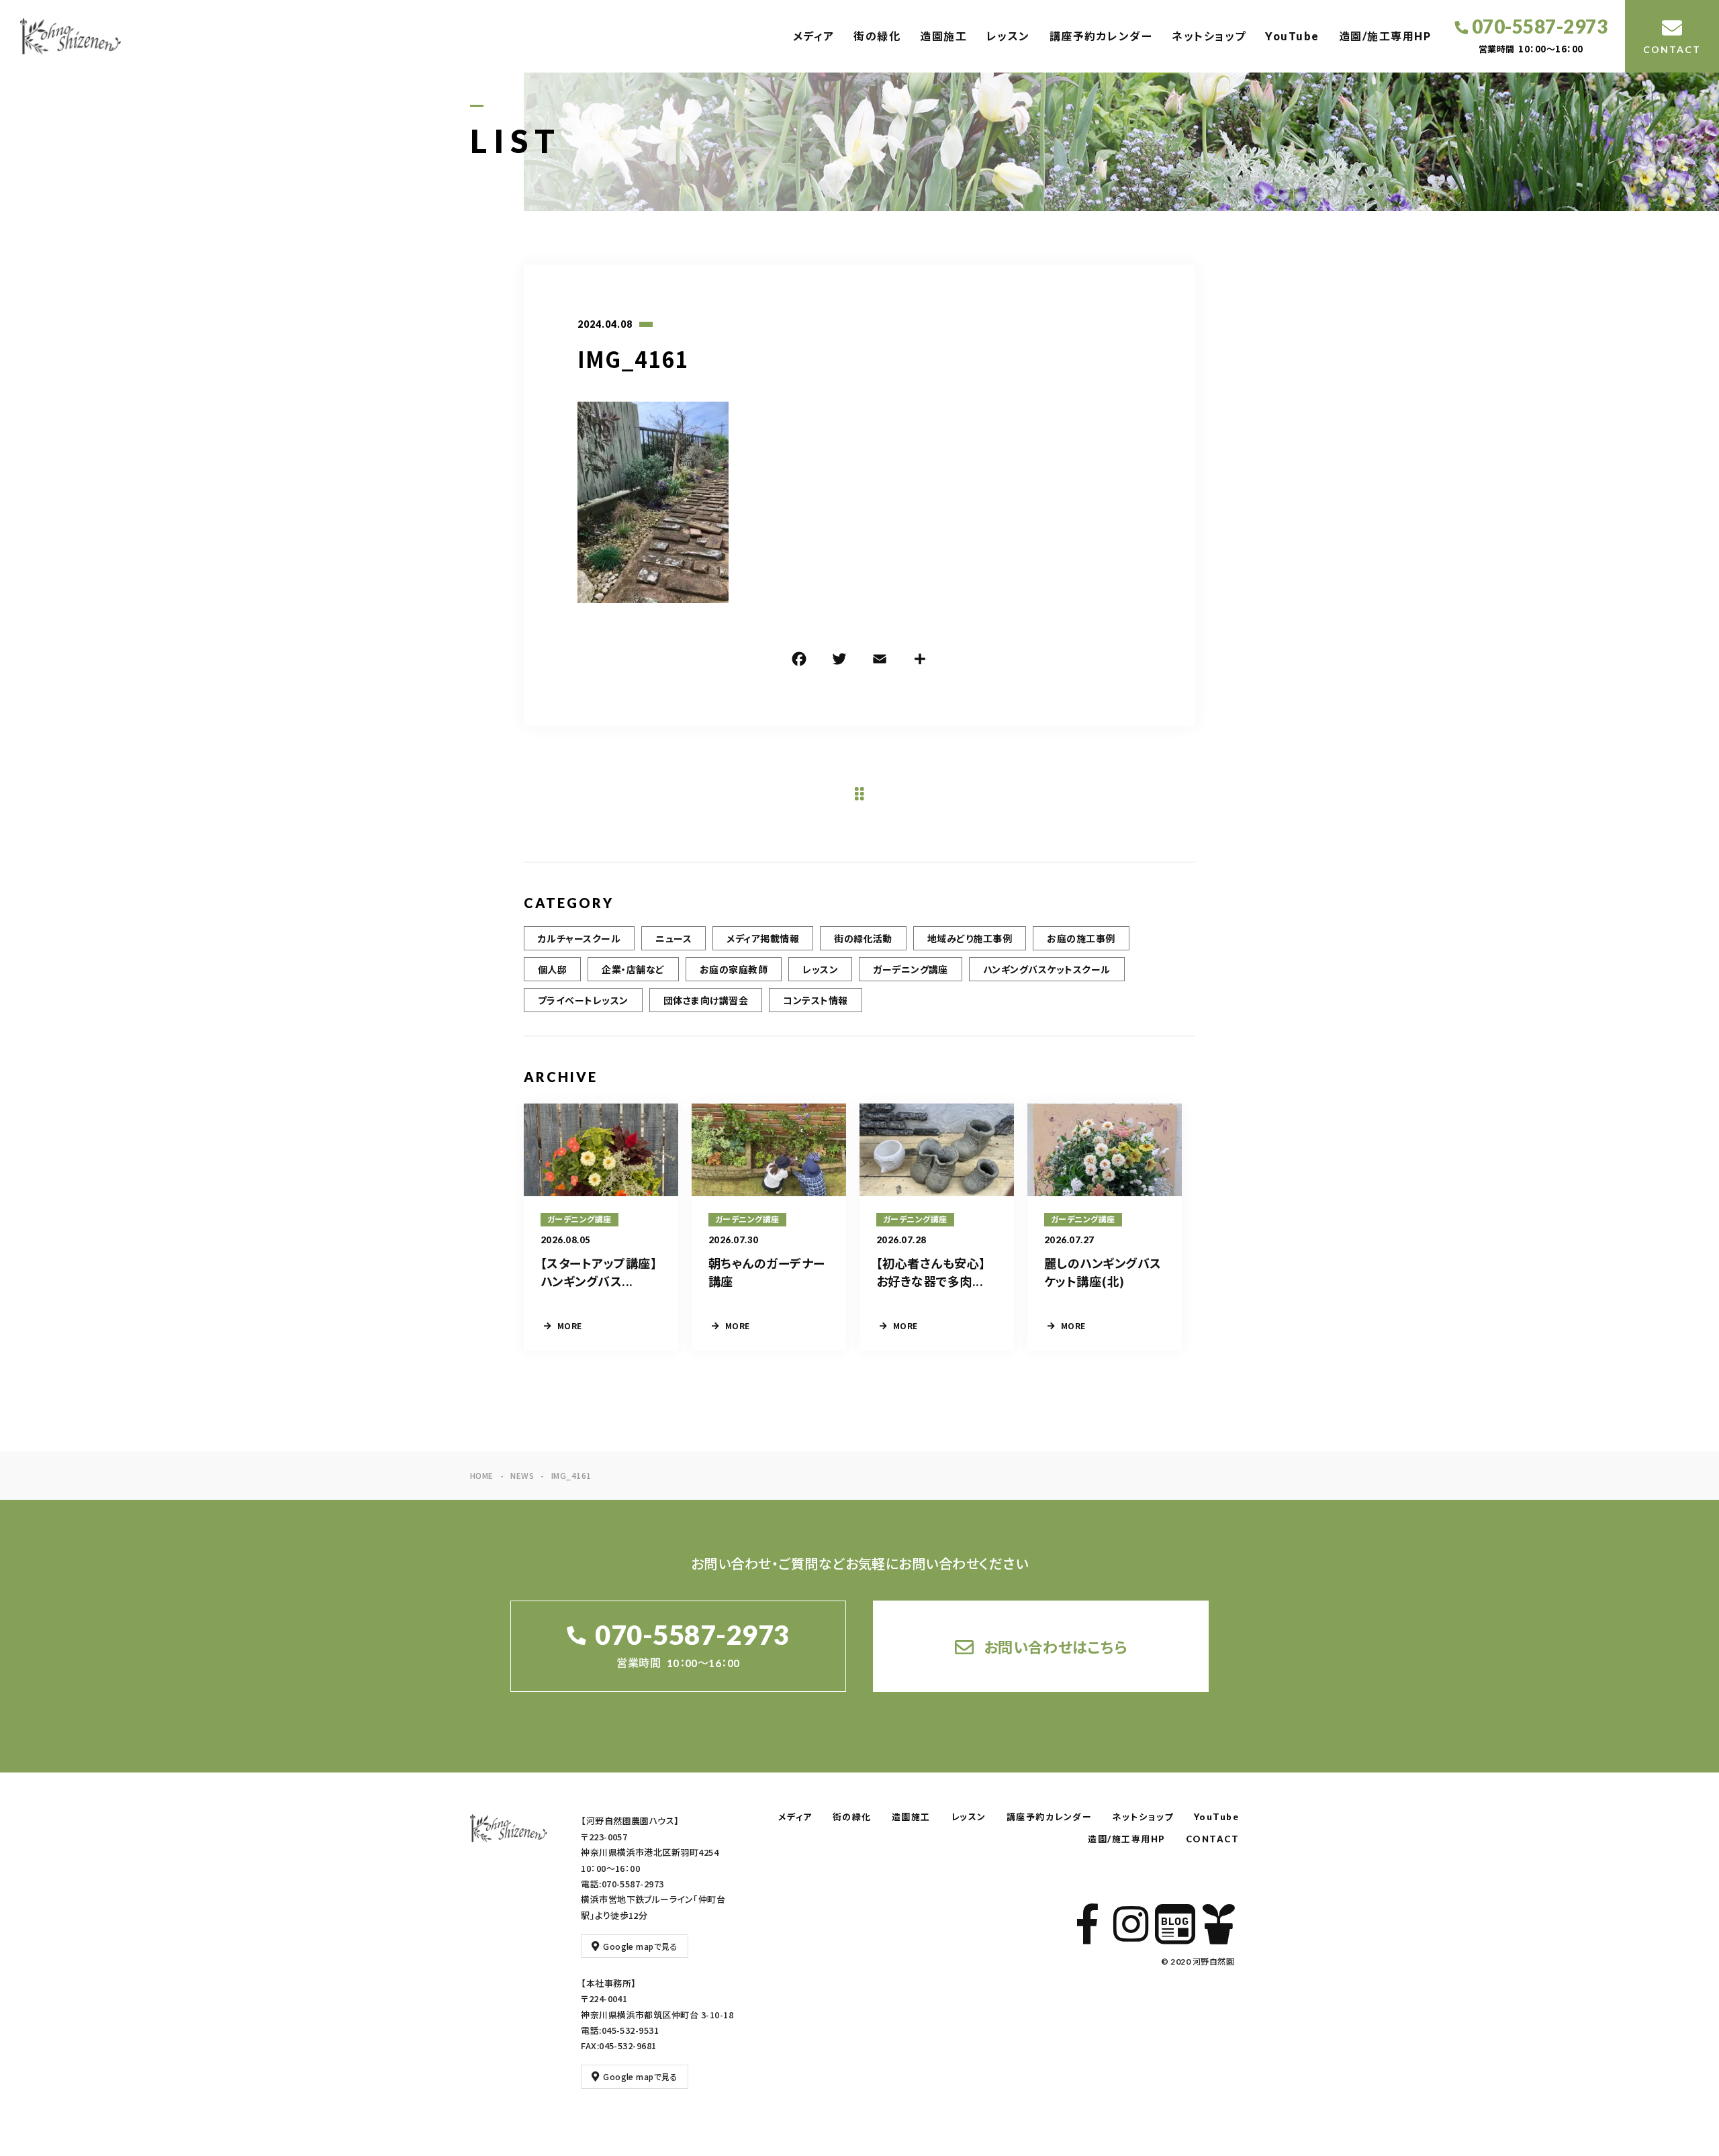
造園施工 (943, 36)
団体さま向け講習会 (706, 1000)
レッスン (1008, 36)
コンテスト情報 (815, 1000)
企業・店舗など (633, 969)
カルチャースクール (579, 938)
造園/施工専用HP (1385, 36)
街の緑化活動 (863, 938)
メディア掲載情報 (763, 938)
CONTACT (1213, 1839)
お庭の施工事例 (1081, 938)
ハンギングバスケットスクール (1047, 969)
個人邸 (552, 969)
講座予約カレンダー (1101, 36)
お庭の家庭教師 (734, 969)
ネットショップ (1209, 36)
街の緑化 (877, 36)
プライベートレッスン (583, 1000)
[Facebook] (799, 661)
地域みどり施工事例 (970, 938)
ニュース (673, 938)
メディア (814, 36)
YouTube (1292, 36)
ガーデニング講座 (911, 969)
